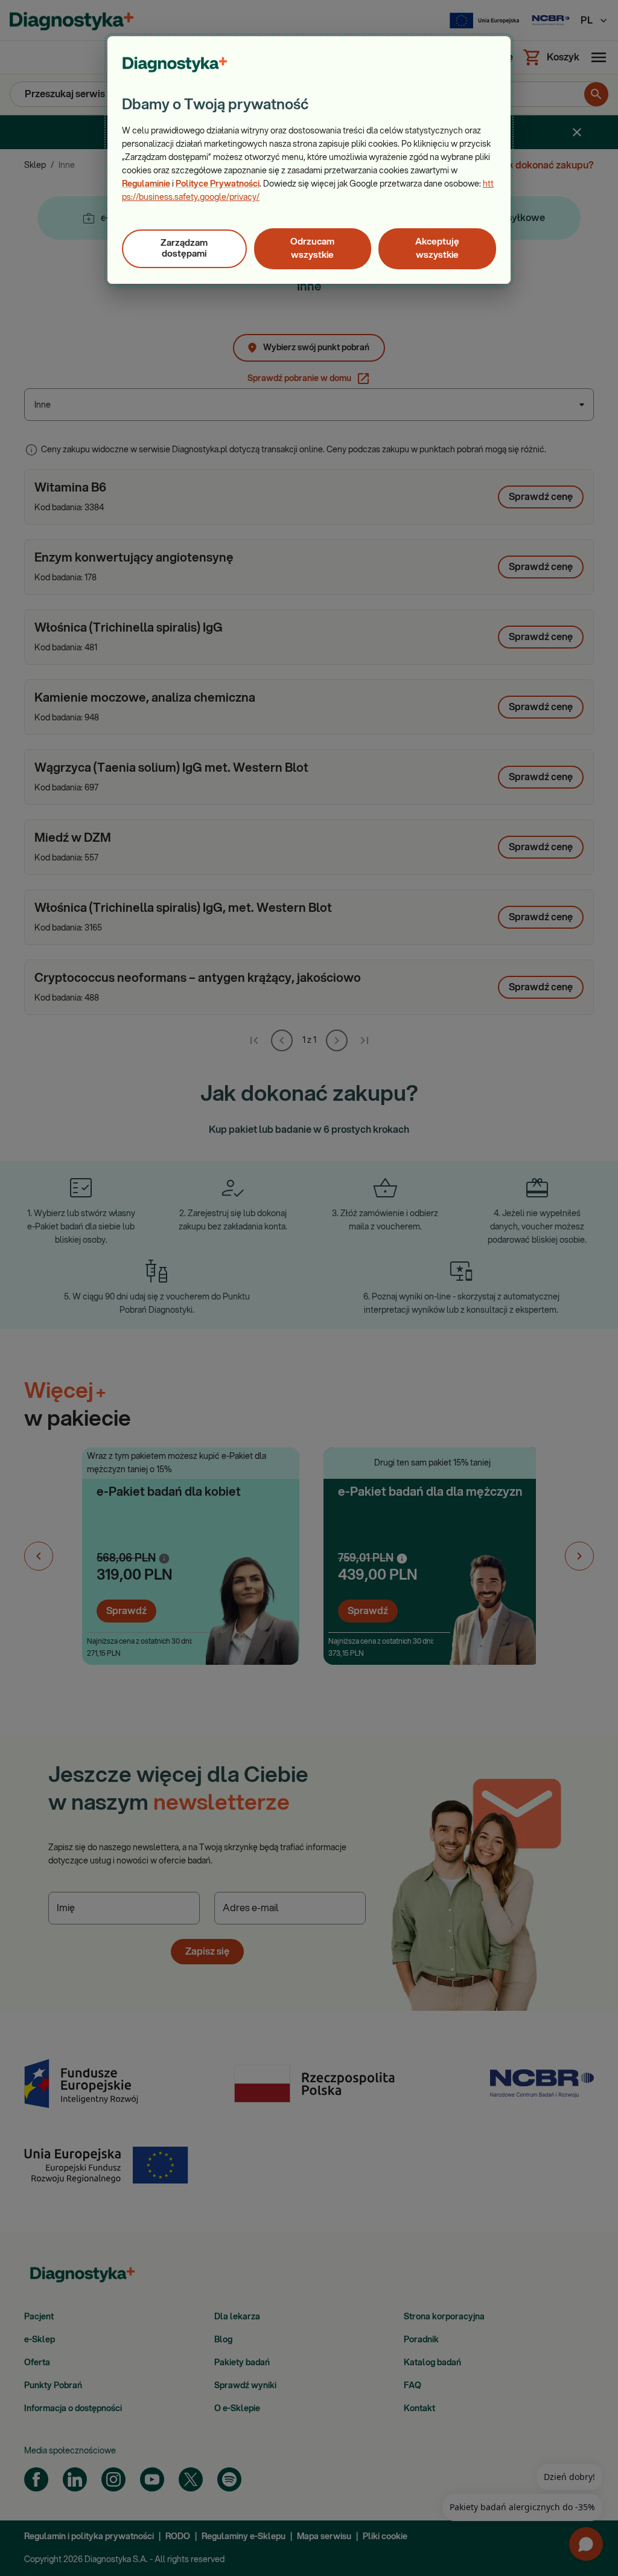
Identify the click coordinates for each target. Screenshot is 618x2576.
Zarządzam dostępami (184, 248)
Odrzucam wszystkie (312, 248)
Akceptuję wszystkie (437, 248)
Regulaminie (146, 184)
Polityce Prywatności (218, 184)
